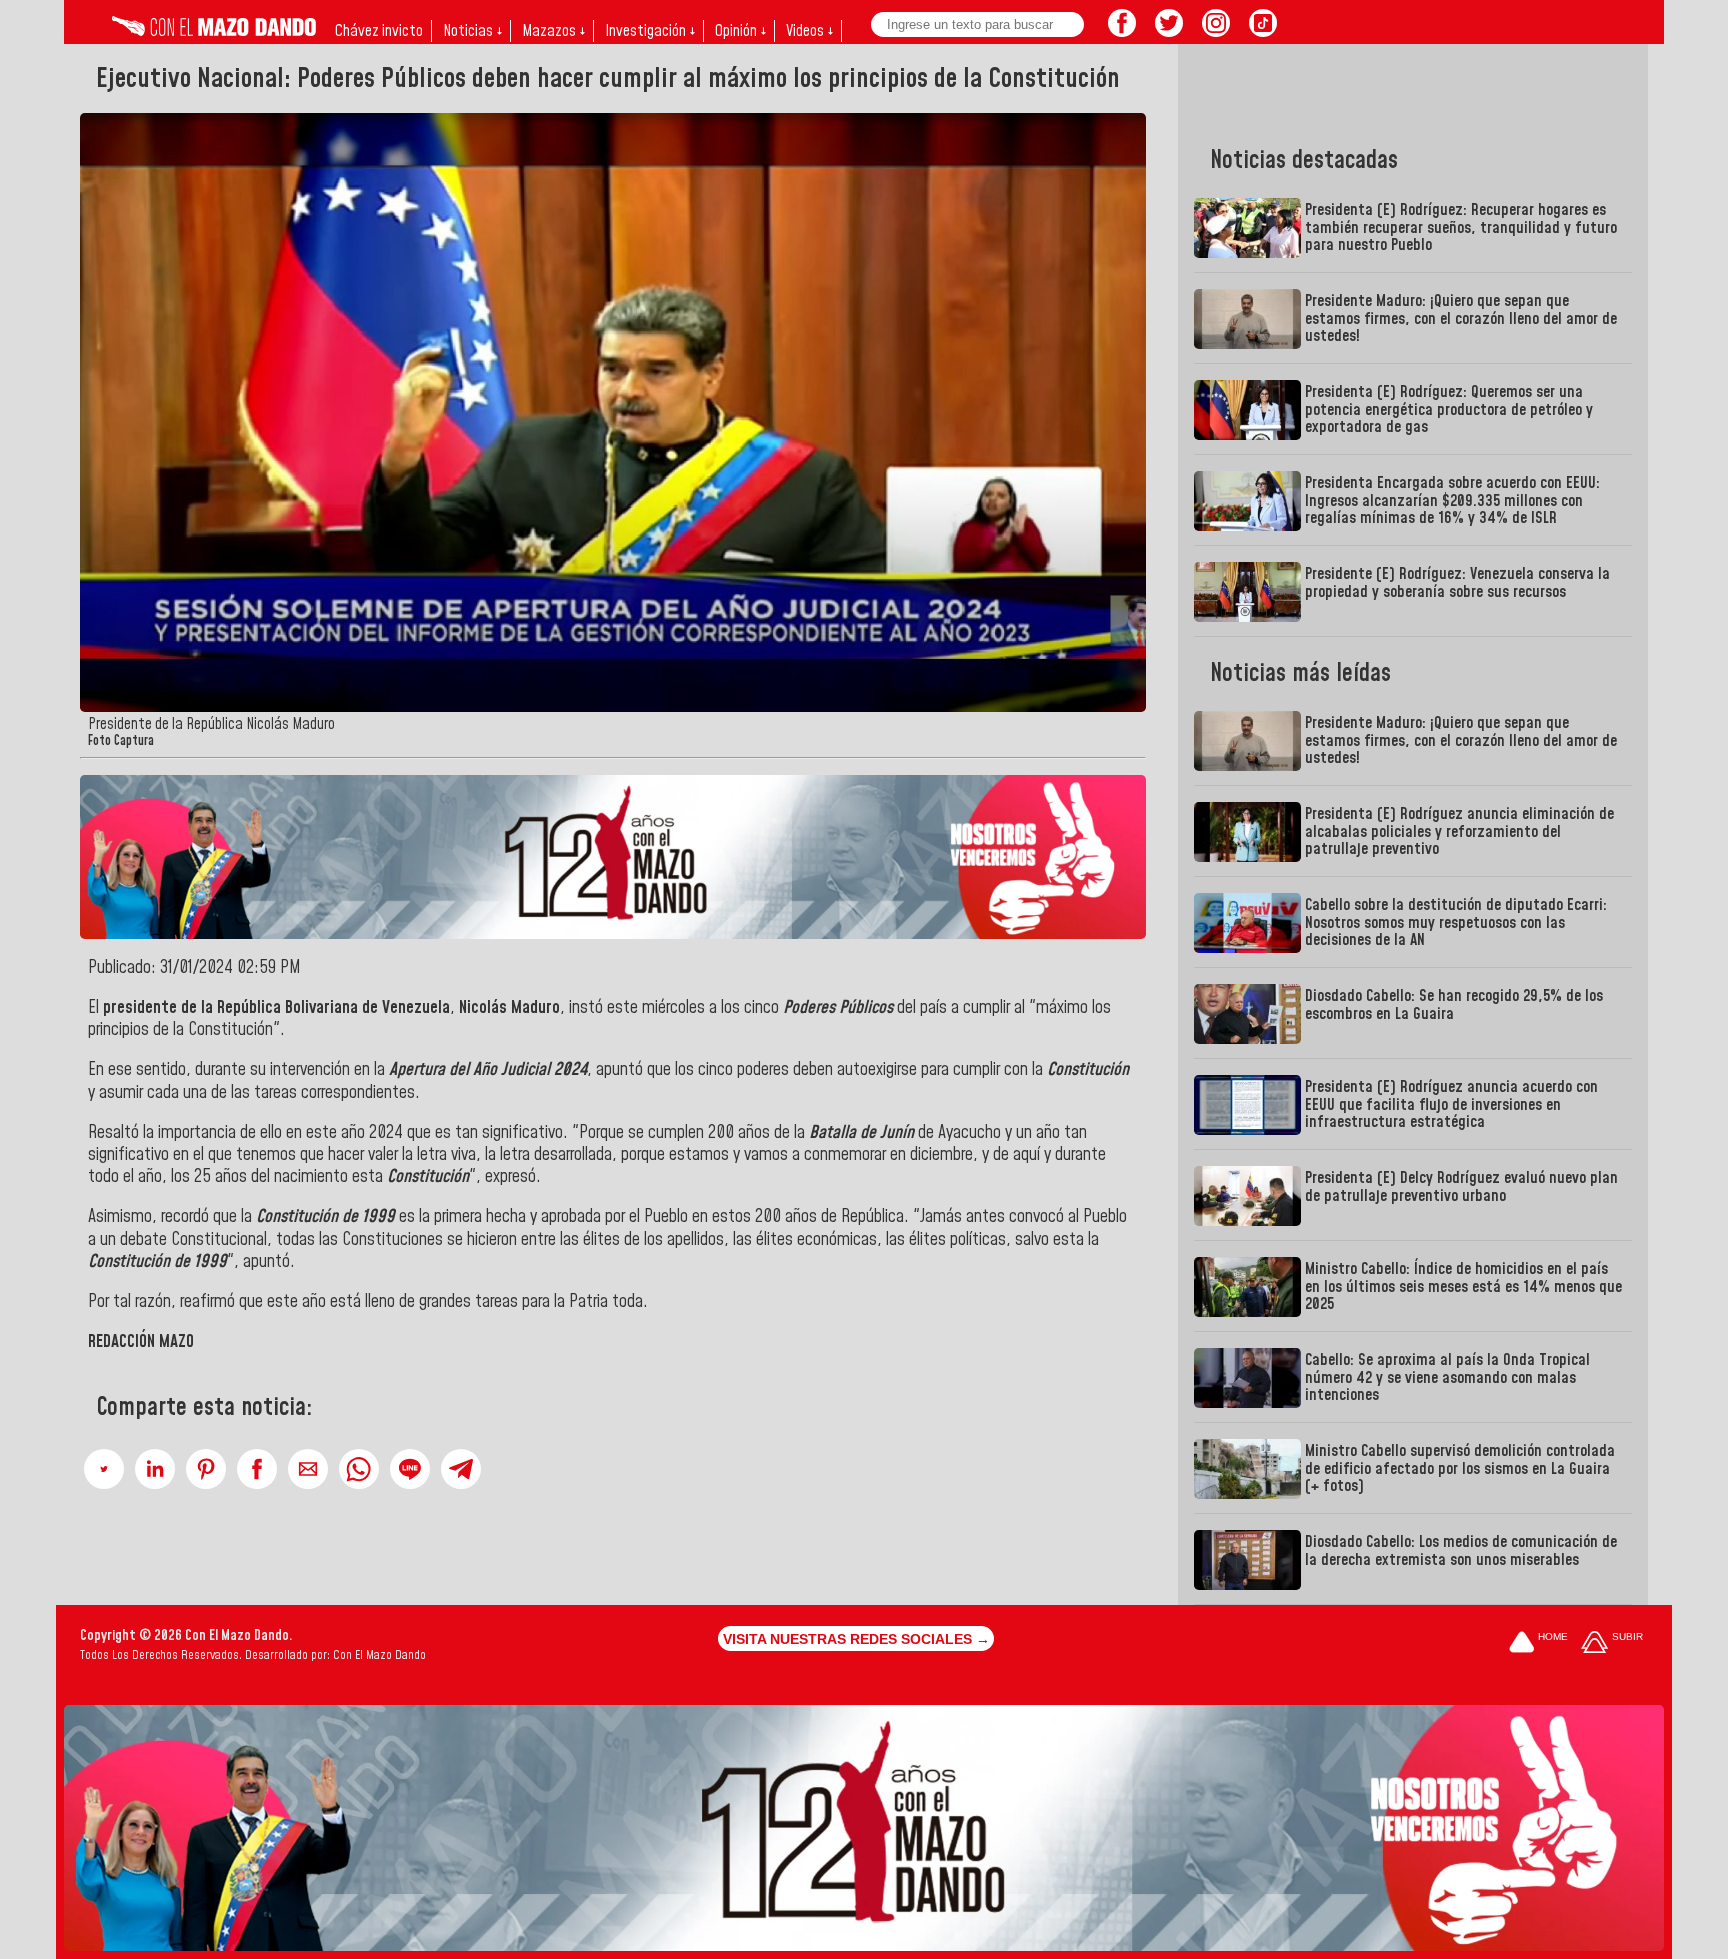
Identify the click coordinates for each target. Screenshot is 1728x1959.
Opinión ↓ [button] (740, 31)
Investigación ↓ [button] (650, 31)
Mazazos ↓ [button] (553, 31)
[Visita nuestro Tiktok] (1263, 31)
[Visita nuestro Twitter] (1169, 31)
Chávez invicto (379, 31)
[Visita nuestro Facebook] (1122, 31)
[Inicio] (214, 31)
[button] (104, 1469)
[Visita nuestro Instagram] (1216, 31)
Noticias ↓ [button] (472, 31)
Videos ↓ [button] (809, 31)
